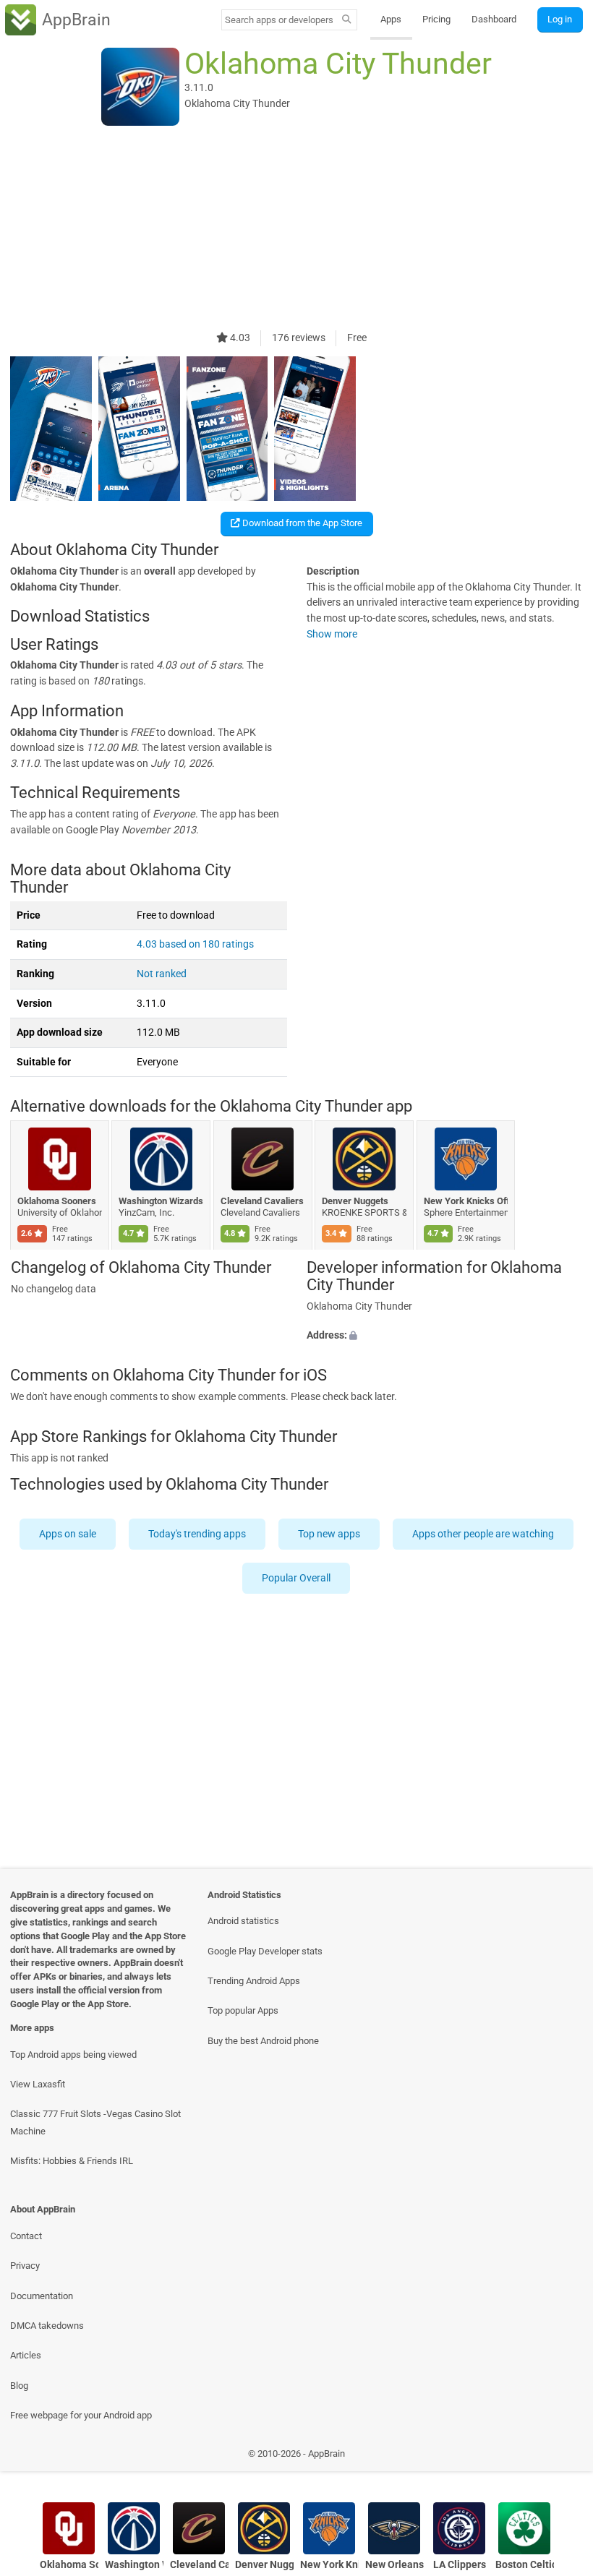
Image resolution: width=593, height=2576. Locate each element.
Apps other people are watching (483, 1534)
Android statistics (243, 1921)
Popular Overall (297, 1578)
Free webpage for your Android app (81, 2415)
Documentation (42, 2296)
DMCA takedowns (47, 2326)
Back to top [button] (561, 2457)
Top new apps (329, 1534)
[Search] (347, 20)
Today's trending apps (197, 1534)
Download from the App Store (301, 523)
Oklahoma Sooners (57, 1201)
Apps (391, 19)
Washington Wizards (162, 1201)
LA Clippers (460, 2565)
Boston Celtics (525, 2565)
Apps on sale (68, 1534)
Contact (26, 2236)
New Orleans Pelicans (394, 2565)
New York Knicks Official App (466, 1201)
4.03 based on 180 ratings (195, 944)
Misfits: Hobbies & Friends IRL (72, 2161)
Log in (560, 19)
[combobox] (279, 20)
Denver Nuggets (356, 1201)
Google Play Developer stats (265, 1951)
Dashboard (494, 19)
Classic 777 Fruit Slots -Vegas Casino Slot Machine (95, 2122)
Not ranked (162, 974)
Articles (26, 2355)
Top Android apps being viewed (73, 2055)
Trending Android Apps (254, 1981)
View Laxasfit (38, 2084)
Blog (19, 2386)
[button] (445, 1336)
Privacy (25, 2266)
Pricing (436, 19)
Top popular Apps (243, 2010)
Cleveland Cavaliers (262, 1201)
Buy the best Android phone (263, 2041)
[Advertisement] (296, 229)
